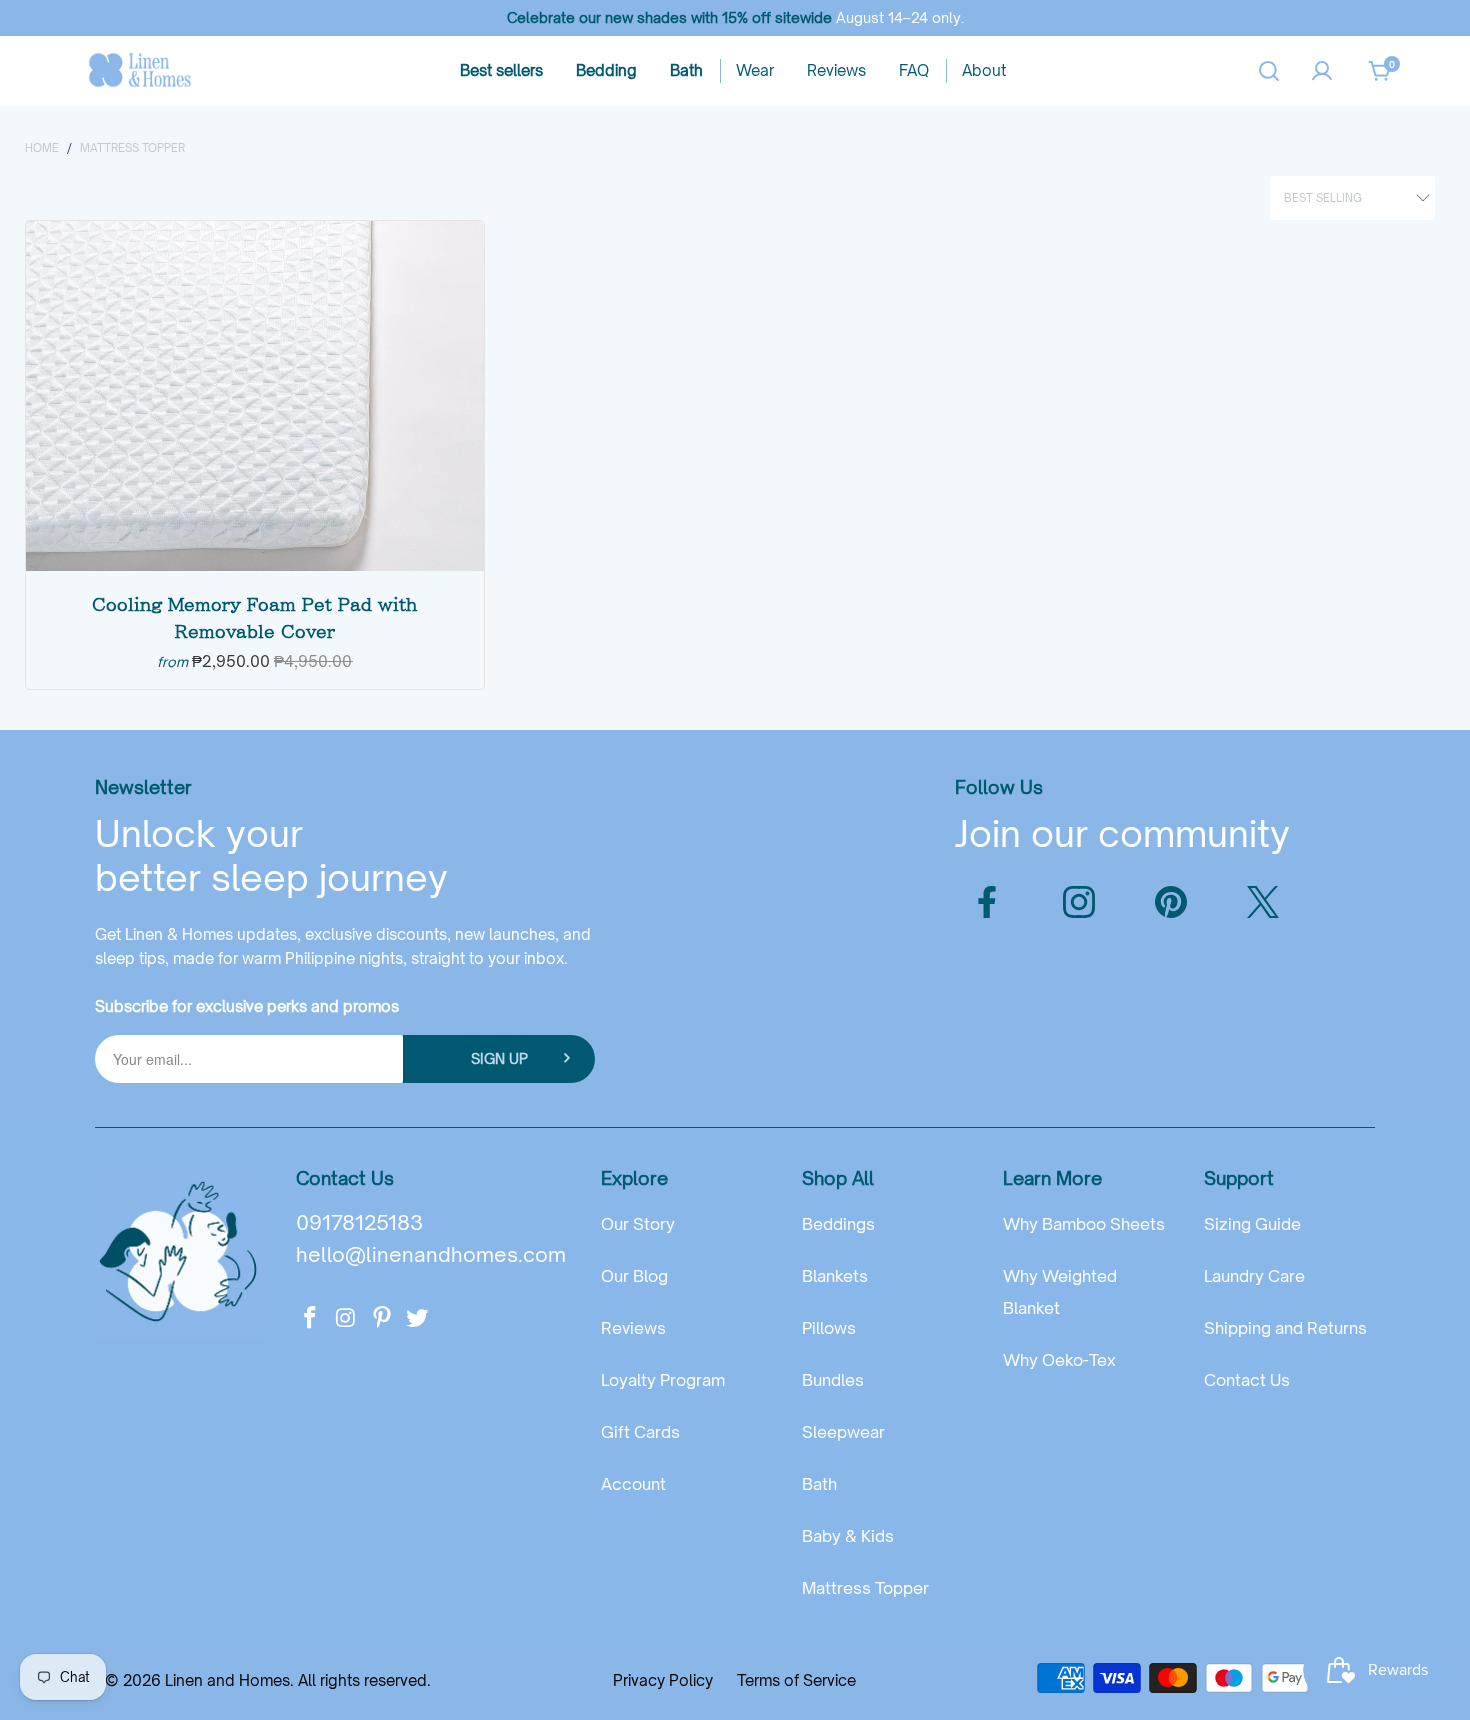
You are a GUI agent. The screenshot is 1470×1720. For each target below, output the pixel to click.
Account (633, 1484)
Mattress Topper (865, 1588)
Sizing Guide (1252, 1224)
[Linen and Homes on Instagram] (347, 1318)
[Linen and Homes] (140, 71)
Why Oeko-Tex (1059, 1360)
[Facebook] (987, 902)
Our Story (638, 1224)
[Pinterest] (1171, 902)
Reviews (633, 1328)
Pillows (829, 1328)
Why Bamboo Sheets (1084, 1224)
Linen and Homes (227, 1680)
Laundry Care (1254, 1276)
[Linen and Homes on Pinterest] (382, 1318)
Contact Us (1247, 1380)
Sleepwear (843, 1432)
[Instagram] (1079, 902)
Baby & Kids (848, 1536)
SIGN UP (499, 1058)
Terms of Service (796, 1680)
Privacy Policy (663, 1680)
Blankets (835, 1276)
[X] (1263, 902)
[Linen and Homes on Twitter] (418, 1318)
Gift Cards (640, 1432)
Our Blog (634, 1276)
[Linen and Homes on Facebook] (311, 1318)
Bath (819, 1484)
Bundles (833, 1380)
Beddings (838, 1224)
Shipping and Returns (1285, 1328)
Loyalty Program (663, 1380)
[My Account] (1322, 71)
